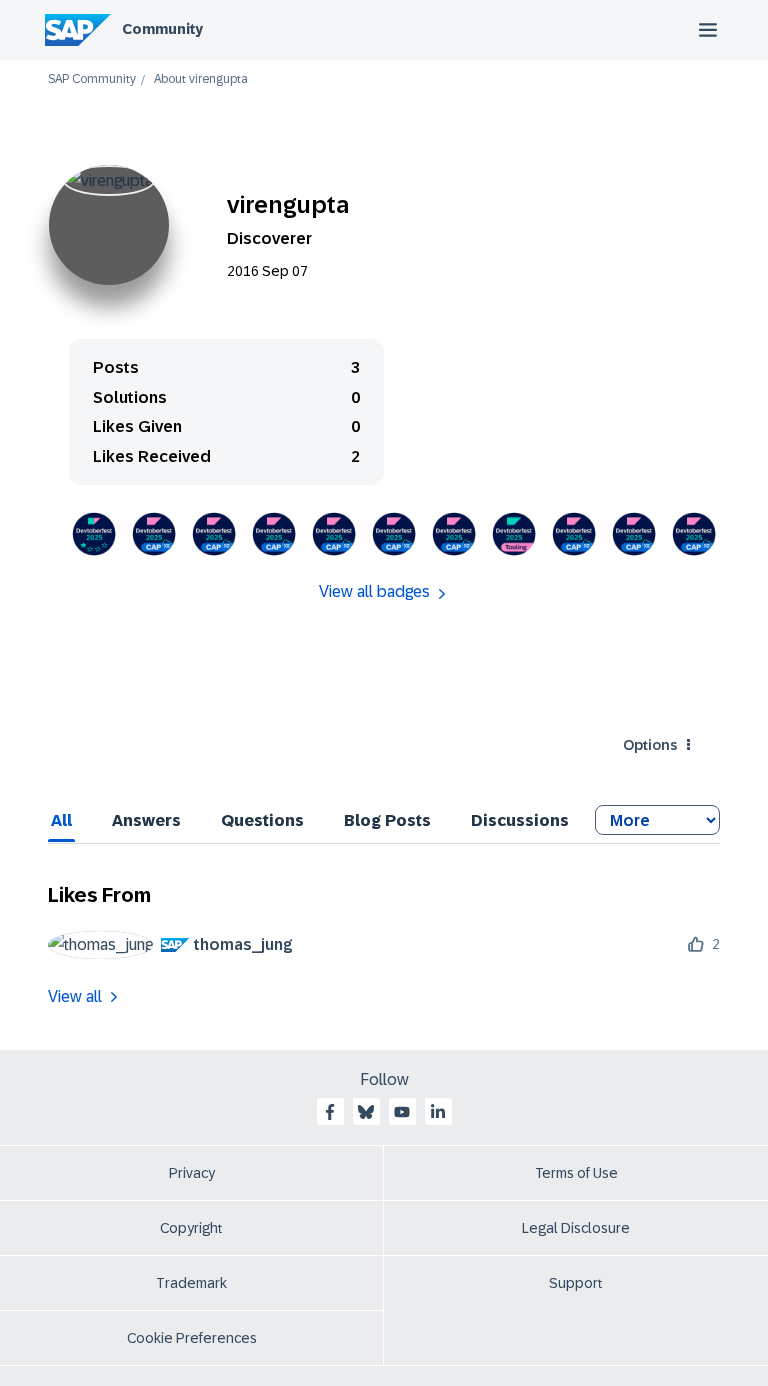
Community (162, 29)
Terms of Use (576, 1173)
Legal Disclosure (576, 1228)
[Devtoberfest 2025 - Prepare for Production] (154, 534)
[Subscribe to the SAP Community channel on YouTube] (402, 1112)
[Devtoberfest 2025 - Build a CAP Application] (574, 534)
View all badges (374, 591)
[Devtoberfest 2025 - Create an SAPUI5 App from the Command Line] (514, 534)
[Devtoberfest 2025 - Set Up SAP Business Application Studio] (634, 534)
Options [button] (650, 745)
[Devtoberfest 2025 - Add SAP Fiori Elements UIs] (454, 534)
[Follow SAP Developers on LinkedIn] (438, 1112)
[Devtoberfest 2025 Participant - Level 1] (94, 534)
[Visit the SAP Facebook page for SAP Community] (330, 1112)
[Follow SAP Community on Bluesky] (366, 1112)
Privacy (192, 1173)
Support (576, 1283)
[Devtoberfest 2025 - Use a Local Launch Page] (274, 534)
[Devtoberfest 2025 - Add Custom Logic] (394, 534)
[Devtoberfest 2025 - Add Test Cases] (214, 534)
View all (75, 996)
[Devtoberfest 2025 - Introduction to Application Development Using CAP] (694, 534)
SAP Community (92, 79)
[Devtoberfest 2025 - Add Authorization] (334, 534)
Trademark (191, 1283)
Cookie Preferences (192, 1338)
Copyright (191, 1228)
